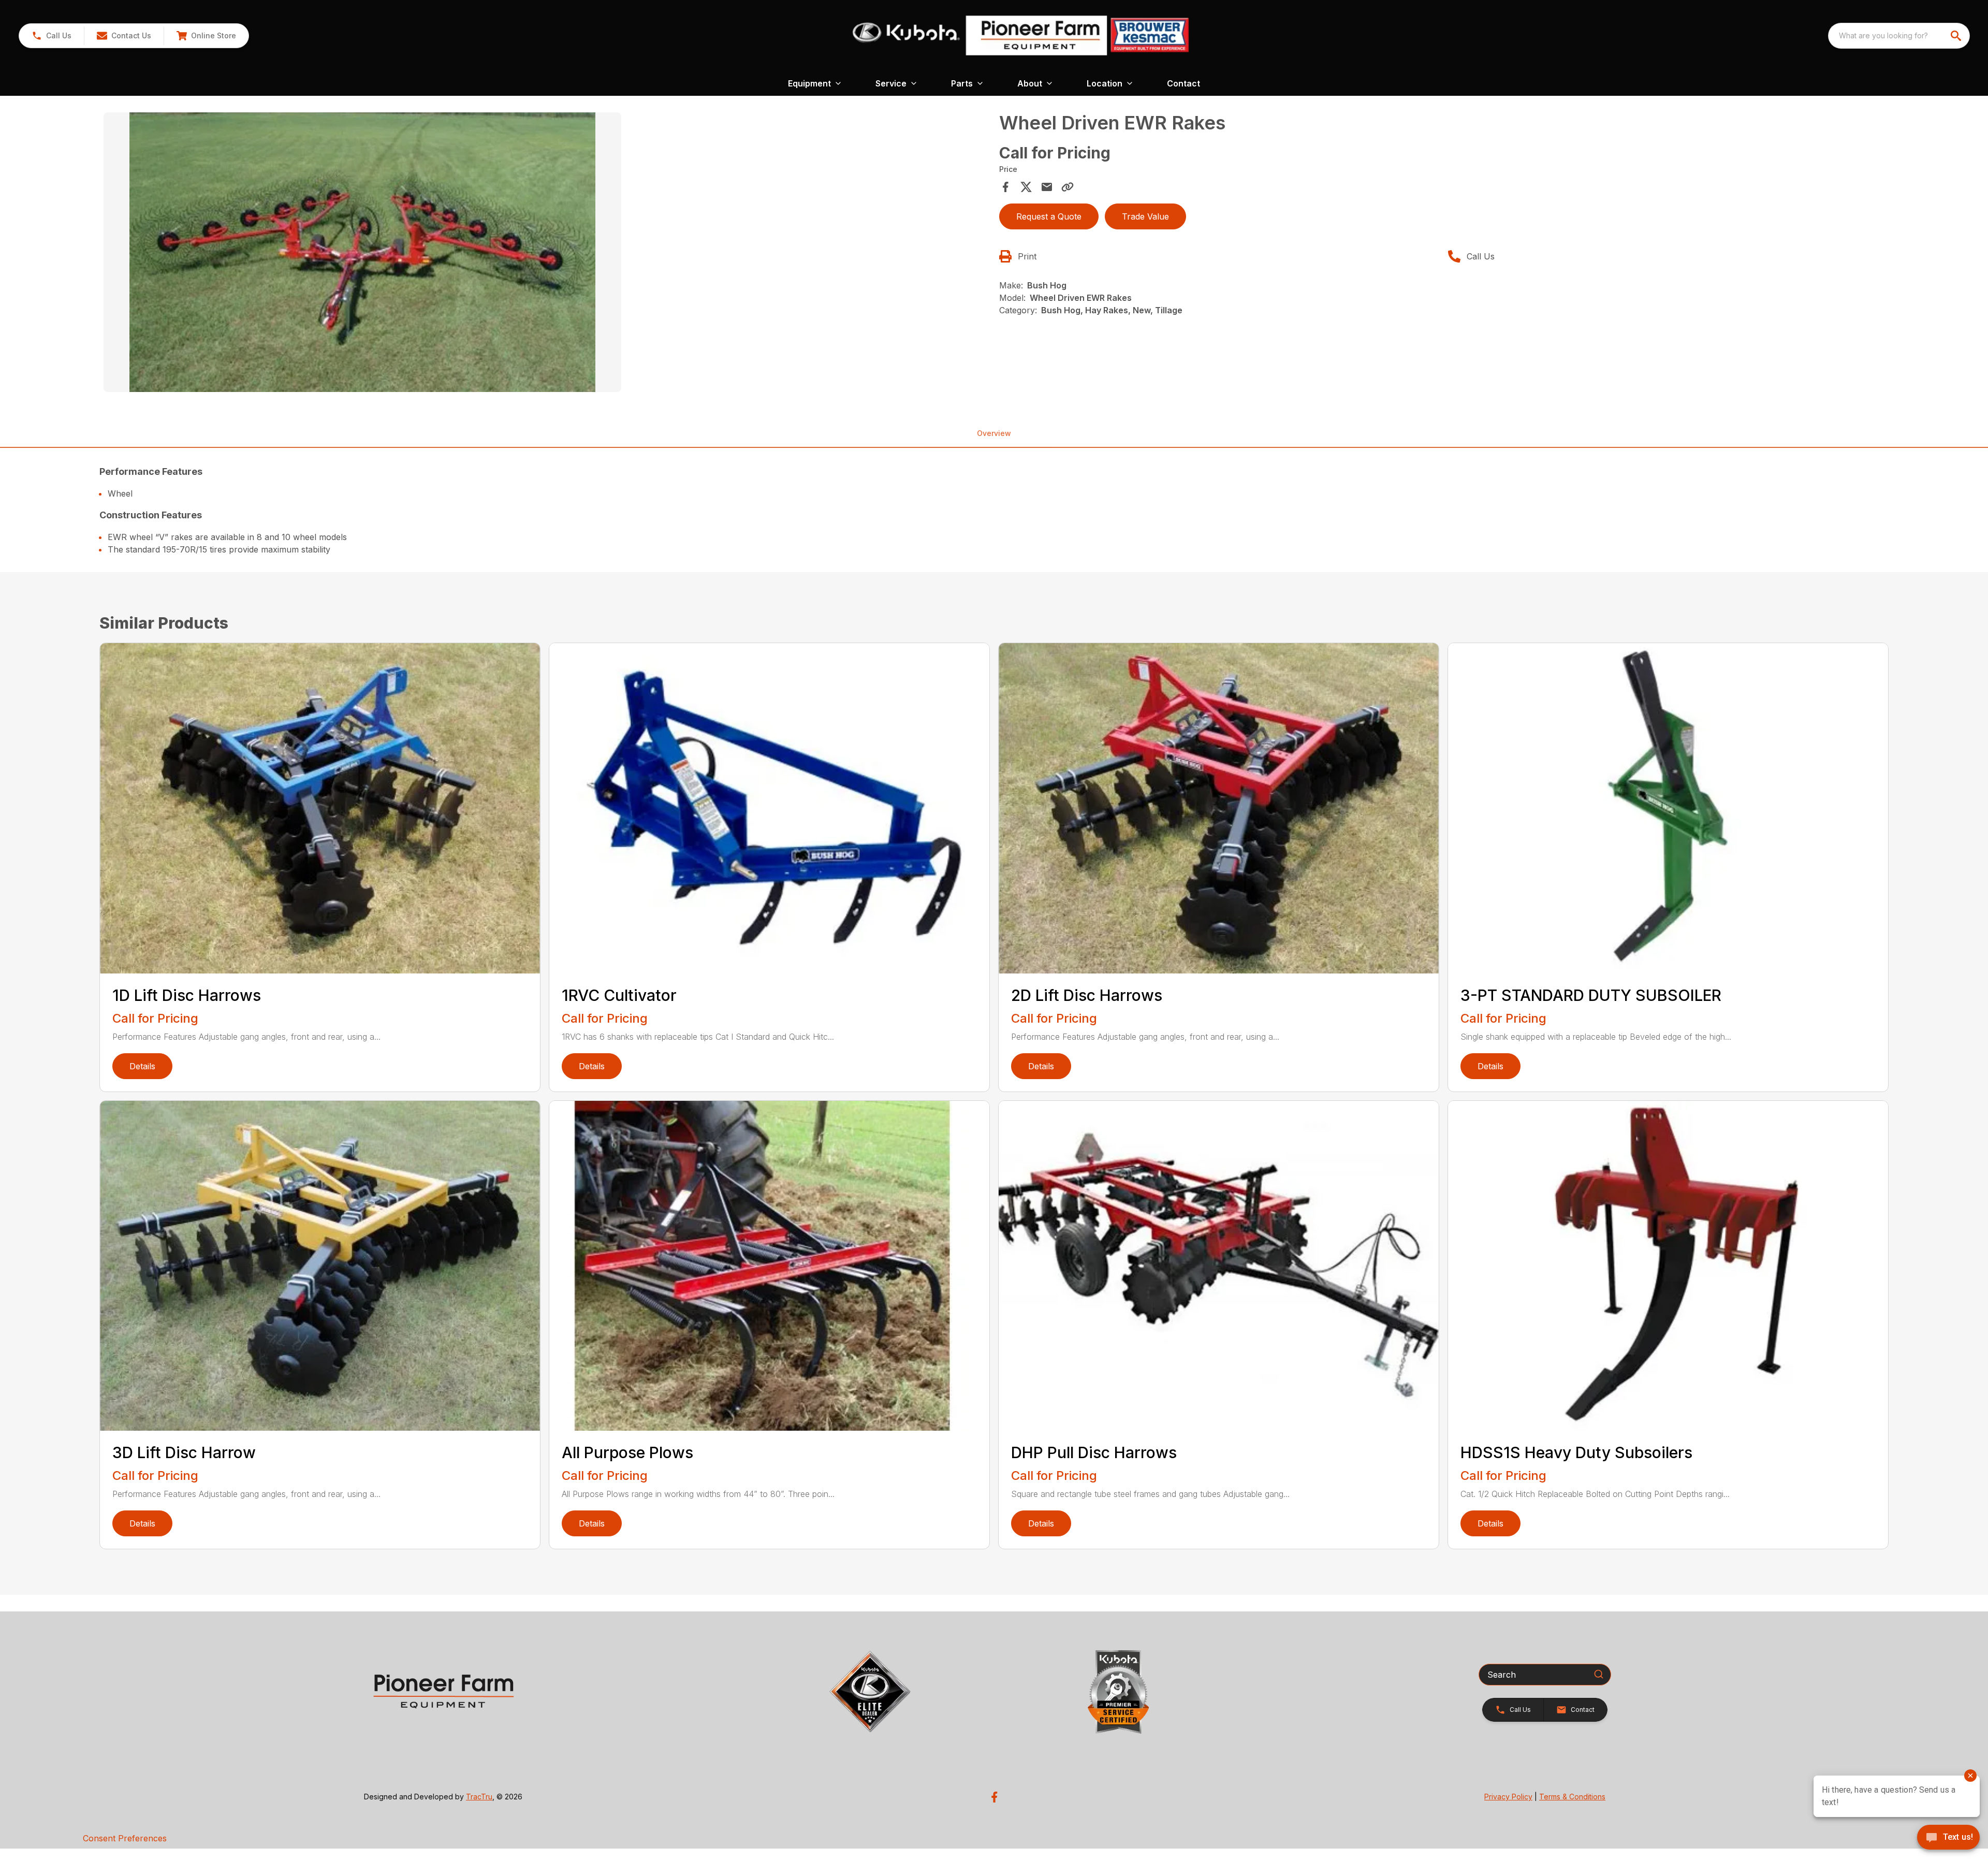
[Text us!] (1948, 1838)
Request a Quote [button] (1049, 216)
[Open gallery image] (362, 252)
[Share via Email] (1047, 187)
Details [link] (142, 1066)
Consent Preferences (125, 1838)
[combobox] (1899, 36)
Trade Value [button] (1145, 216)
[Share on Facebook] (1005, 187)
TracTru (479, 1797)
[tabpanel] (546, 254)
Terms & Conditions (1572, 1797)
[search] (1957, 36)
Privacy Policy (1508, 1797)
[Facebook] (994, 1797)
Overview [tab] (994, 433)
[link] (206, 36)
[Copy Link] (1068, 187)
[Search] (1599, 1674)
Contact (1183, 83)
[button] (52, 36)
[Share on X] (1026, 187)
